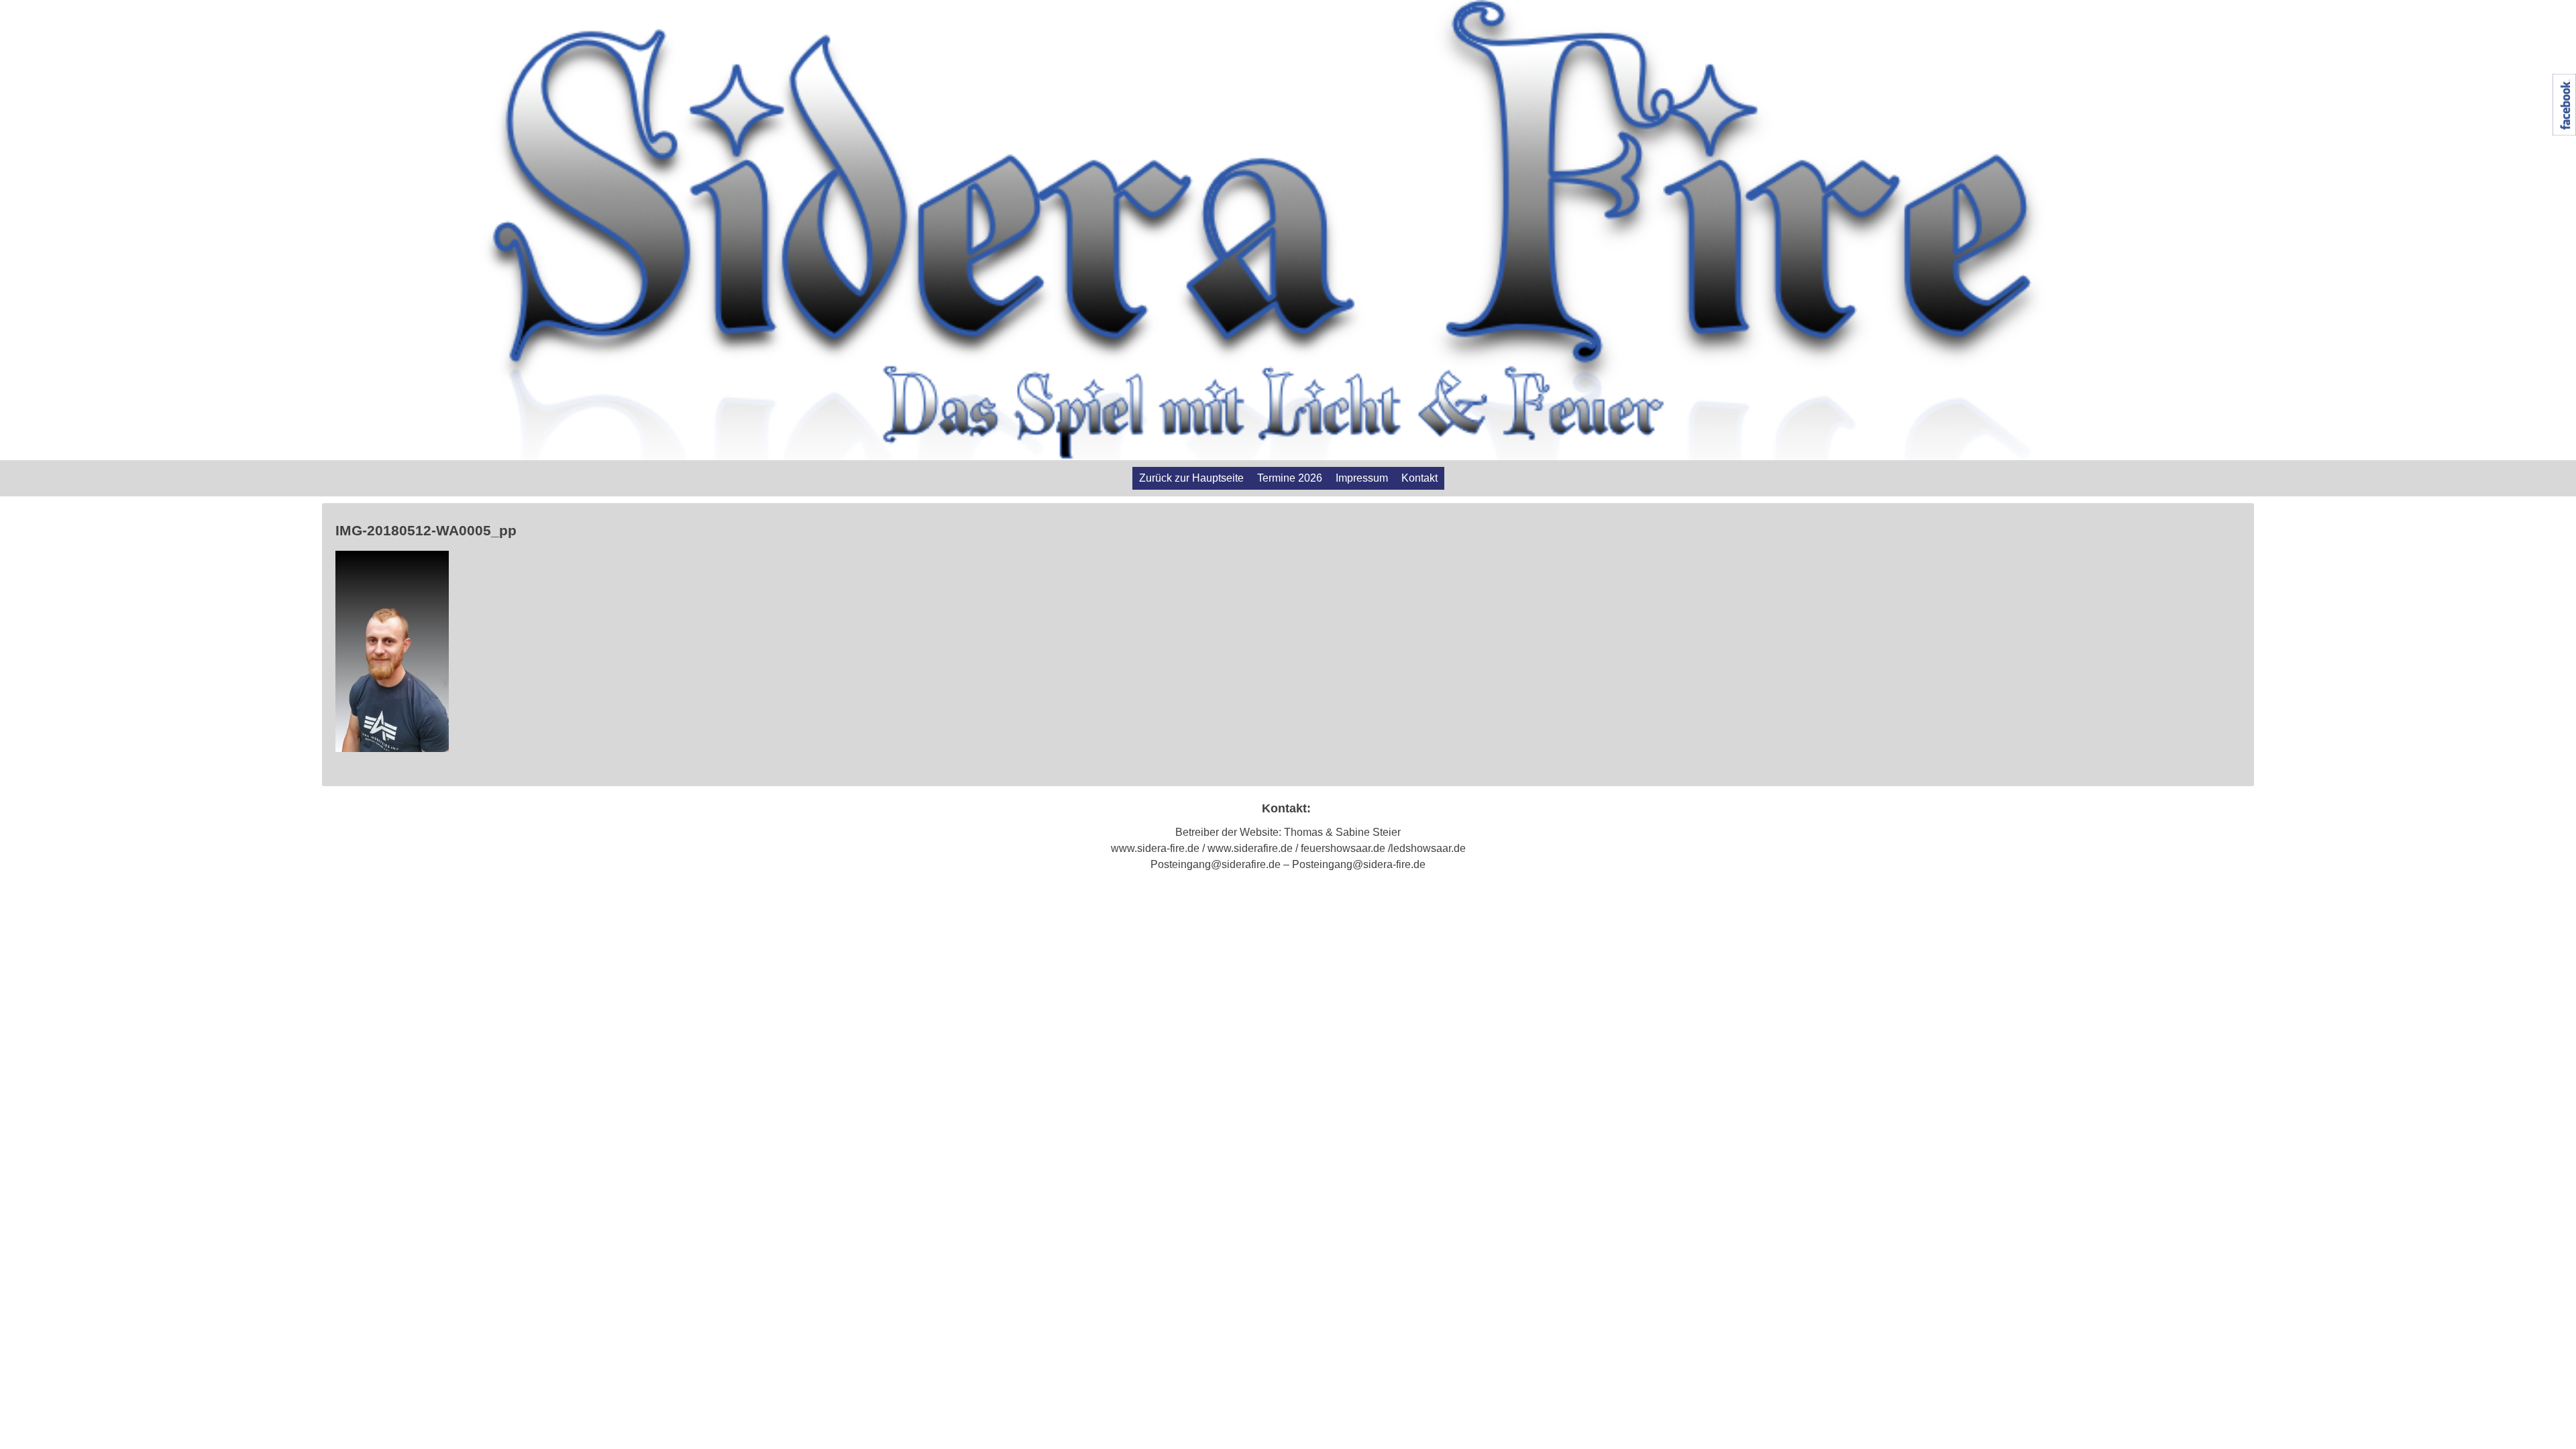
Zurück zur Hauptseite (1191, 478)
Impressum (1362, 478)
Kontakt (1419, 478)
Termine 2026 (1290, 478)
